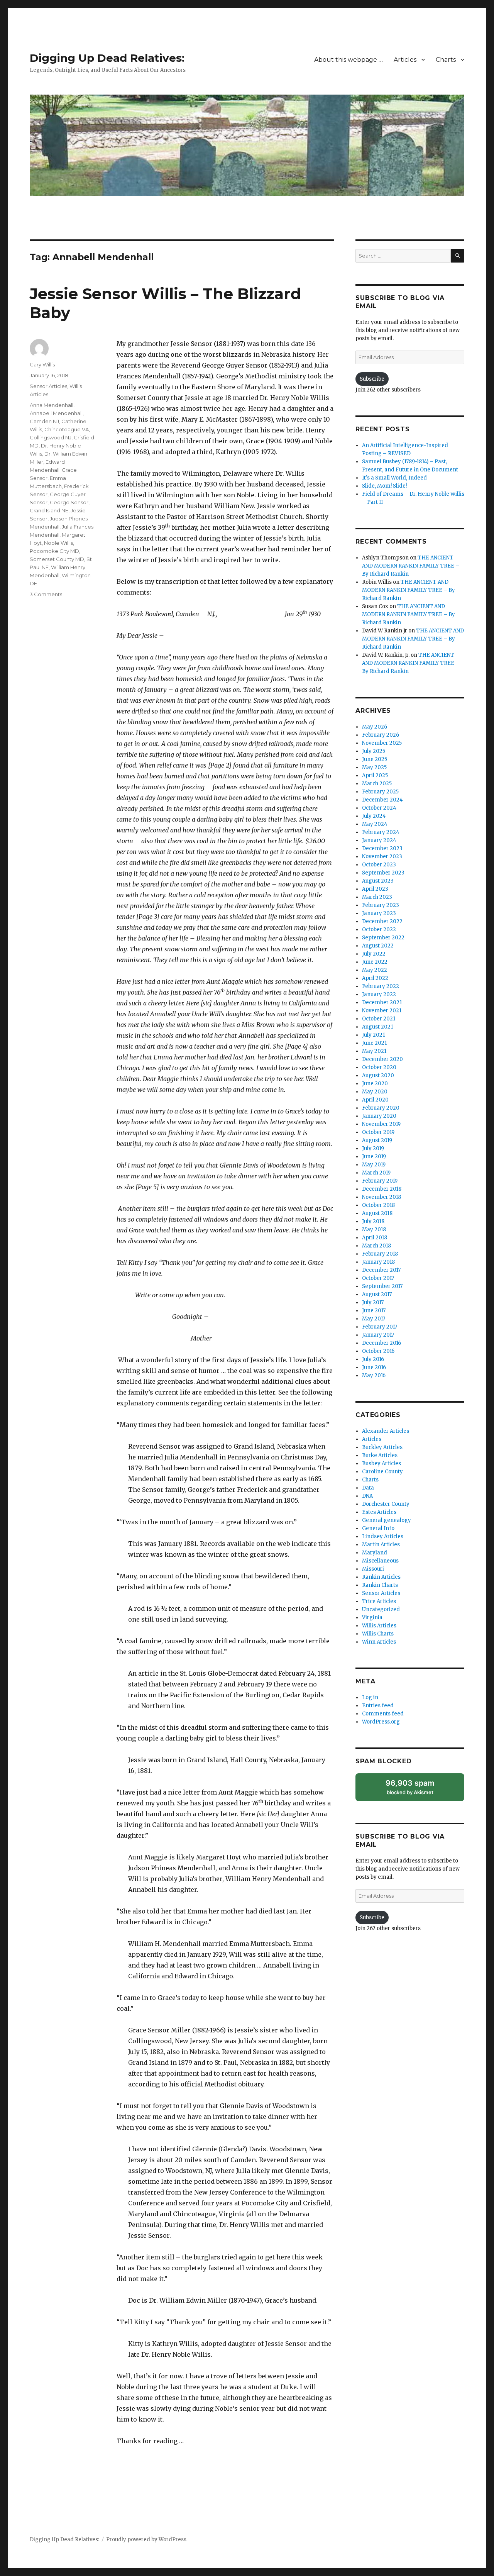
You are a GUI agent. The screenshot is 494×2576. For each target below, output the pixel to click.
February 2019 (380, 1181)
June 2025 (375, 759)
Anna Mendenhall (52, 405)
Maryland (375, 1553)
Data (368, 1488)
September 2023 (383, 873)
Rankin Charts (380, 1585)
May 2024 (375, 824)
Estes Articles (379, 1512)
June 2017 (374, 1311)
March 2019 (376, 1173)
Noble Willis (58, 543)
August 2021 (377, 1027)
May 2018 (374, 1230)
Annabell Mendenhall (56, 413)
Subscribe (372, 379)
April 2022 (375, 978)
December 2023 (382, 848)
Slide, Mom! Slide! (384, 486)
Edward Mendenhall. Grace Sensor (53, 470)
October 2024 (379, 808)
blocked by (418, 1790)
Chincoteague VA (67, 429)
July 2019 (373, 1148)
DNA (367, 1496)
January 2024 (379, 840)
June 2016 (374, 1367)
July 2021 (373, 1035)
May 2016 (374, 1375)
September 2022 (383, 938)
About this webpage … (349, 60)
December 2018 (382, 1189)
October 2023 (379, 865)
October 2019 (378, 1132)
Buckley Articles (382, 1447)
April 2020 (375, 1100)
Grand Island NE (49, 510)
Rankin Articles (381, 1577)
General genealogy (387, 1520)
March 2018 (376, 1246)
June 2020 (375, 1084)
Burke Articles (380, 1455)
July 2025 (374, 751)
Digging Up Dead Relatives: (107, 58)
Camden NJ (44, 421)
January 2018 (378, 1262)
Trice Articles (379, 1601)
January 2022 (379, 994)
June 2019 (374, 1157)
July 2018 (373, 1221)
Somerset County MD (57, 559)
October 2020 (379, 1067)
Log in (370, 1697)
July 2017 (373, 1302)
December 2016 (381, 1343)
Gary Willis (42, 364)
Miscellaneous (380, 1561)
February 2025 (380, 792)
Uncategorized (381, 1609)
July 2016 (373, 1359)
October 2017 (378, 1278)
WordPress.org (381, 1722)
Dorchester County (386, 1504)
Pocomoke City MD (54, 551)
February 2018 (380, 1254)
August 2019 (377, 1140)
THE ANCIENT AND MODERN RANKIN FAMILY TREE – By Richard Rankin (411, 566)
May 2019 (374, 1165)
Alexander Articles (386, 1431)
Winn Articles (379, 1642)
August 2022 (378, 946)
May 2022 (375, 970)
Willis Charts (378, 1634)
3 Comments (46, 594)
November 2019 (381, 1124)
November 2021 (382, 1011)
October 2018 (378, 1205)
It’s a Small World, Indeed (394, 478)
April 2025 (375, 775)
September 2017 (382, 1286)
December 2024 (382, 800)
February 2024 (381, 832)
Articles (405, 60)
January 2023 (379, 913)
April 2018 (375, 1238)
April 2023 (375, 889)
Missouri (373, 1569)
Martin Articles (381, 1545)
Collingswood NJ (51, 437)
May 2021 (374, 1051)
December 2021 (382, 1002)
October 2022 (379, 930)
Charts (446, 60)
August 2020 (378, 1075)
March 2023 (377, 897)
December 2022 (382, 921)
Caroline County (382, 1472)
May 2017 (374, 1319)
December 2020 (382, 1059)
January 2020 (379, 1116)
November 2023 (382, 857)
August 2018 (377, 1213)
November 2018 (381, 1197)
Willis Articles (379, 1626)
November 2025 (382, 743)
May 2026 (375, 727)
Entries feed (378, 1706)
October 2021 (379, 1019)
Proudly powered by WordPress (146, 2540)
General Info (378, 1528)
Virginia (372, 1618)
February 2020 (381, 1108)
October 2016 (378, 1351)
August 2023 (378, 881)
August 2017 (377, 1294)
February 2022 (381, 986)
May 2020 (375, 1092)
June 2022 (375, 962)
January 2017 (378, 1335)
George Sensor (69, 502)
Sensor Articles (48, 386)
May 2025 (374, 767)
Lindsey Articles (383, 1536)
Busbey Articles (381, 1463)
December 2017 (381, 1270)
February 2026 (381, 735)
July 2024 (374, 816)
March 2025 (377, 784)
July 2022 (374, 954)
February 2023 (381, 905)
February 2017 (380, 1327)
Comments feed (383, 1714)
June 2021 (374, 1043)
